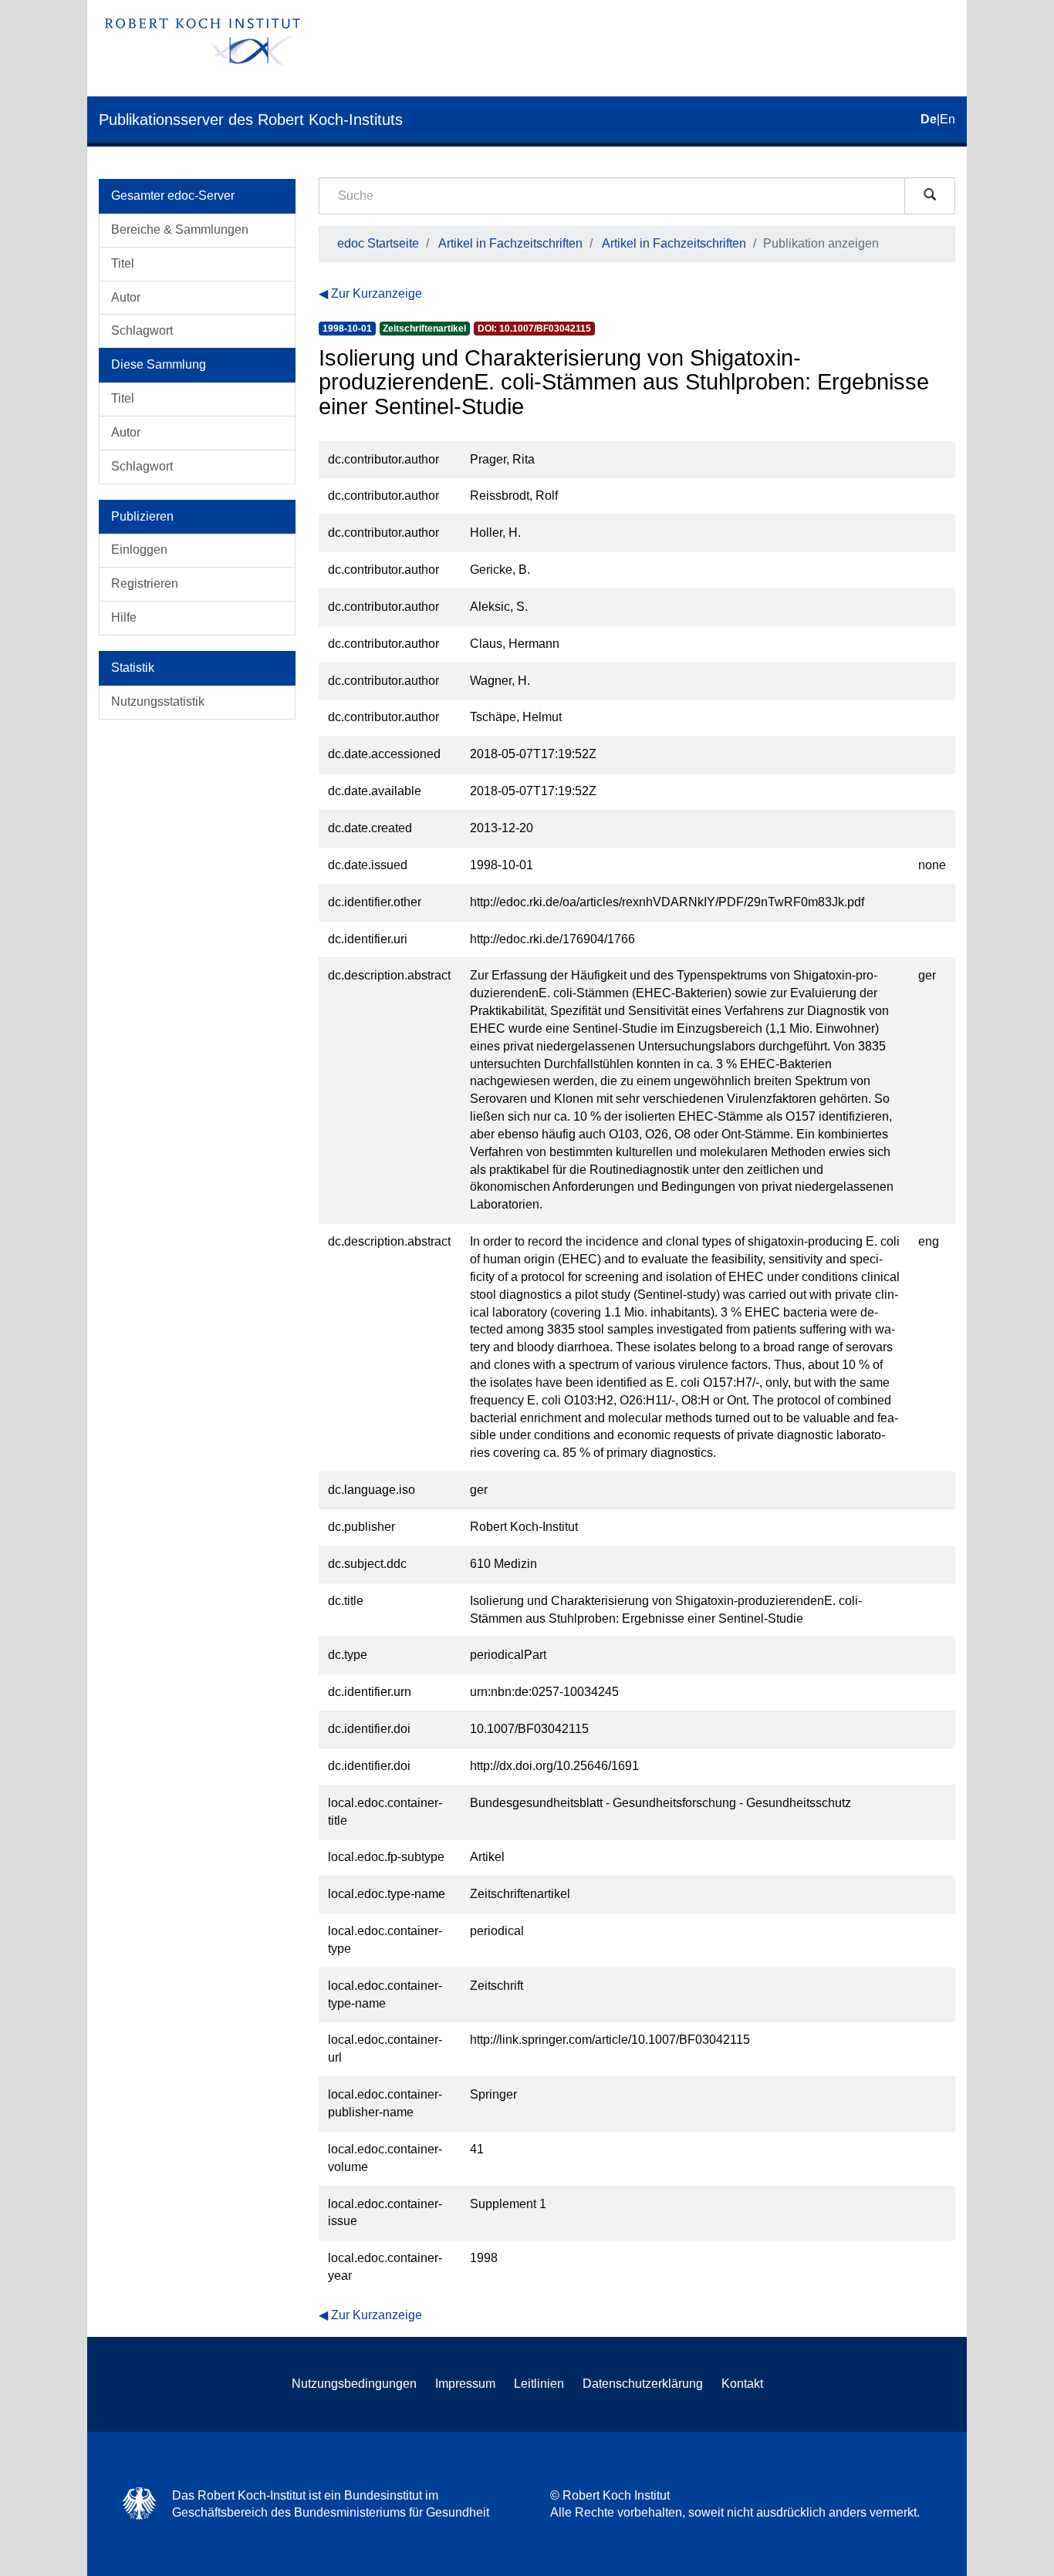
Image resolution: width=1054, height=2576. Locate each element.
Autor (126, 297)
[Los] (930, 196)
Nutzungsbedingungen (354, 2384)
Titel (123, 263)
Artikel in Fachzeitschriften (510, 243)
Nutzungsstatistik (158, 701)
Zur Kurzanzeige (377, 293)
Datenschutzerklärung (643, 2384)
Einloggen (139, 550)
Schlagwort (142, 330)
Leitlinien (539, 2384)
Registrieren (145, 583)
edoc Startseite (378, 243)
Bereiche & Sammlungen (180, 229)
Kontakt (742, 2384)
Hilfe (124, 617)
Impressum (465, 2384)
